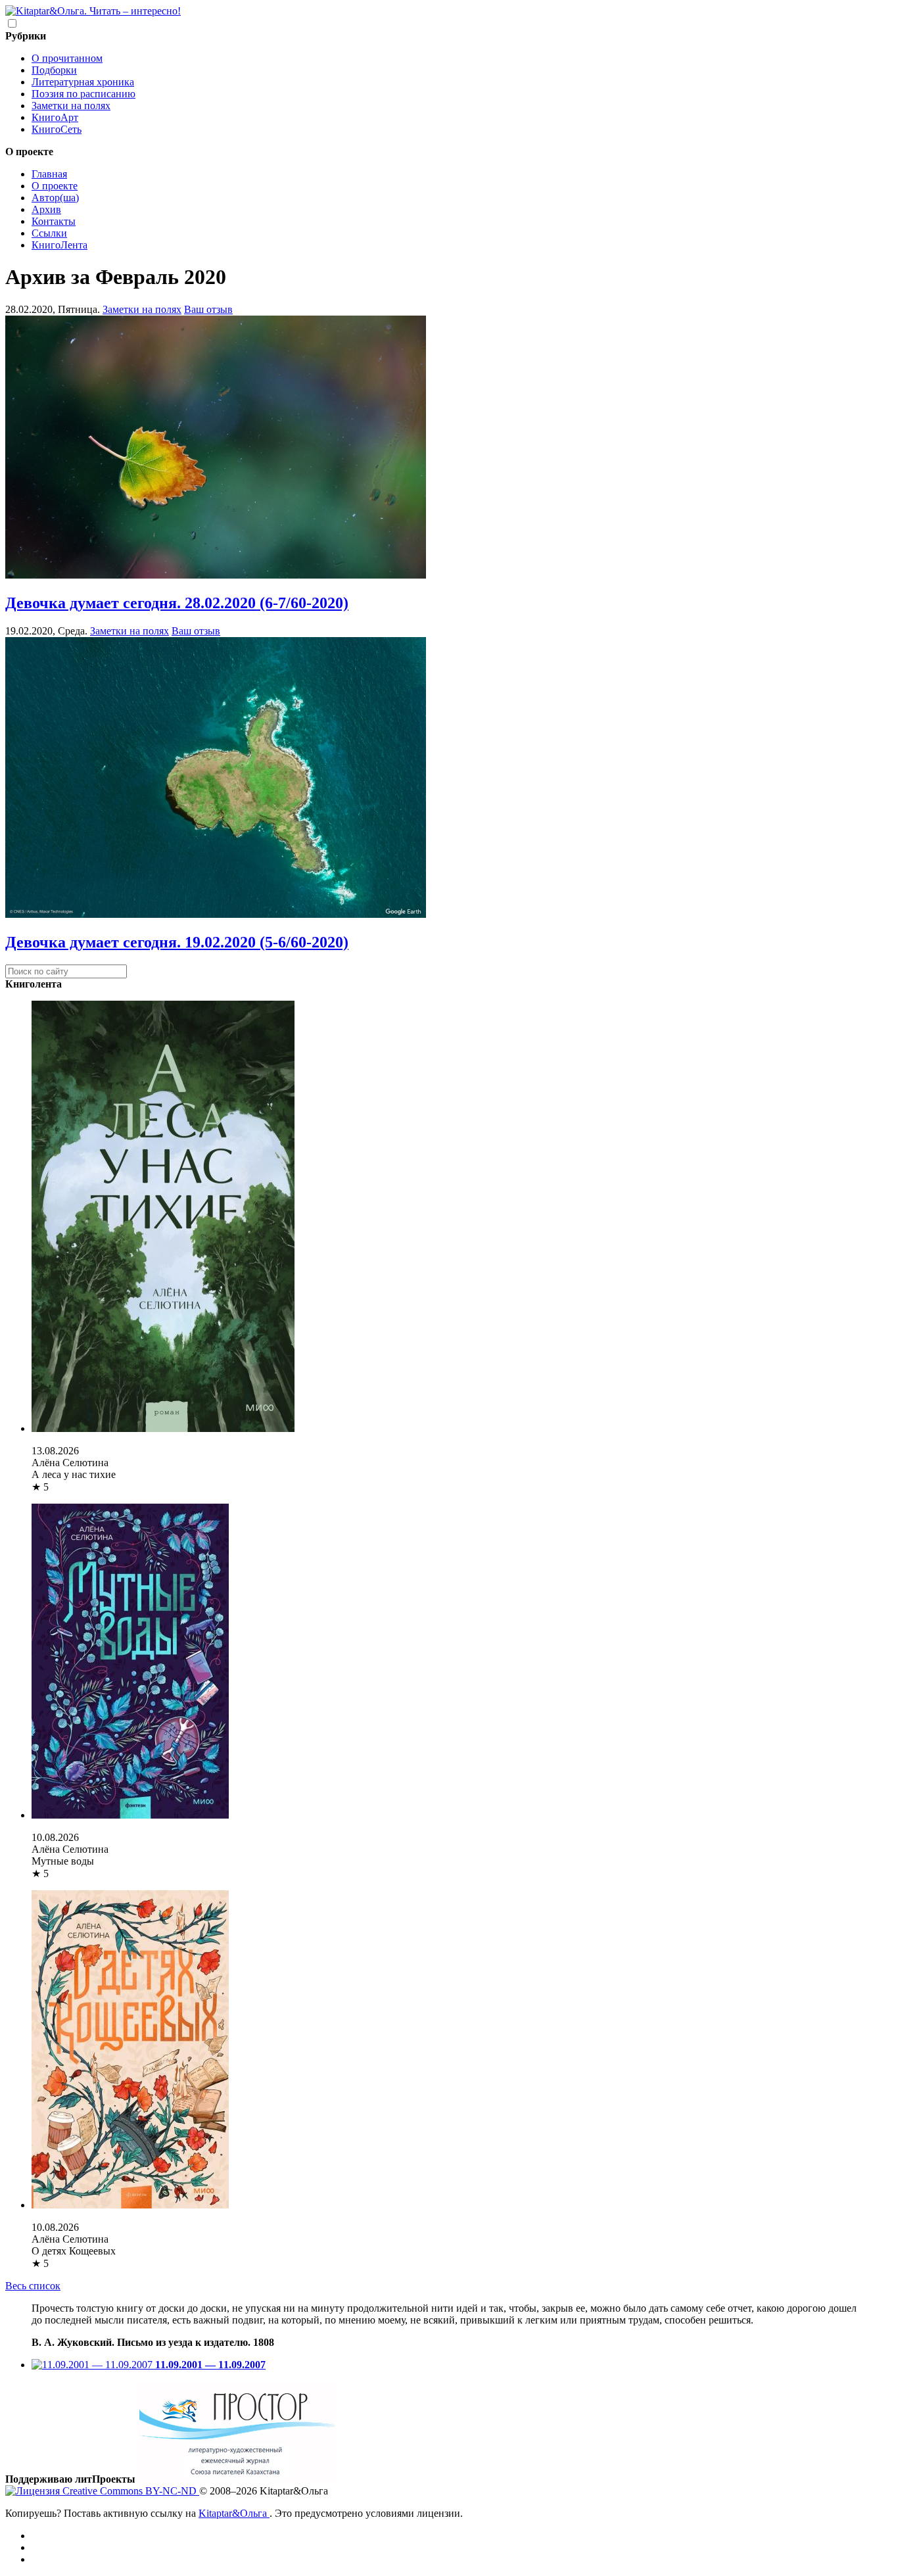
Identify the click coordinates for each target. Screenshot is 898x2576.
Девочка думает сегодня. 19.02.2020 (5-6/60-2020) (177, 942)
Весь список (33, 2286)
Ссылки (49, 233)
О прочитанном (67, 58)
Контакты (54, 221)
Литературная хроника (83, 82)
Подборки (54, 70)
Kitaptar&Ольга (234, 2513)
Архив (46, 209)
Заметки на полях (71, 106)
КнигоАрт (55, 117)
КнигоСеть (57, 129)
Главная (49, 174)
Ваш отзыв (208, 309)
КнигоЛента (59, 245)
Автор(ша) (55, 198)
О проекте (55, 186)
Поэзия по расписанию (83, 94)
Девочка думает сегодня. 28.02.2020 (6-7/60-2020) (177, 603)
